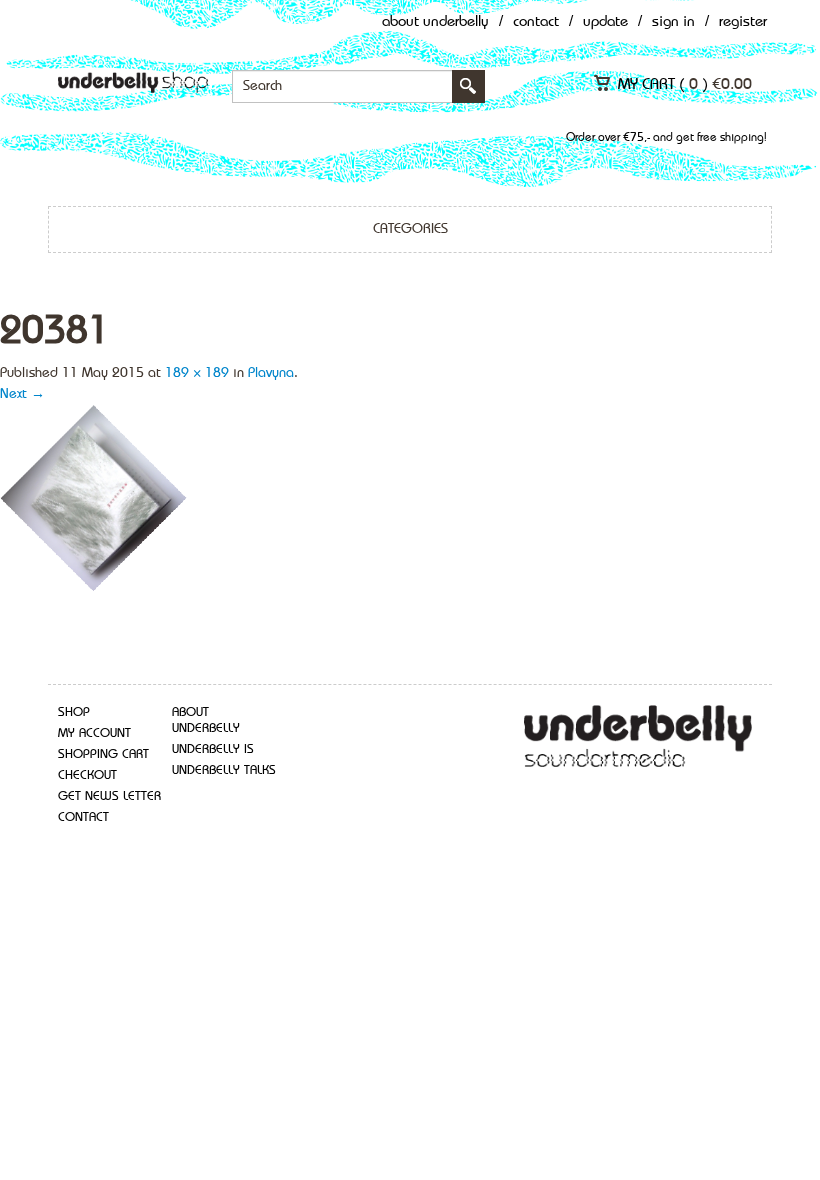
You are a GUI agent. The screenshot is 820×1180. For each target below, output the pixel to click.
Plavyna (271, 373)
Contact (536, 22)
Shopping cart (103, 754)
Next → (22, 394)
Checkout (87, 775)
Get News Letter (109, 796)
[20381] (94, 498)
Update (605, 22)
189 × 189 (197, 373)
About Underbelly (435, 22)
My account (94, 733)
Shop (74, 712)
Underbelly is (213, 749)
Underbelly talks (224, 770)
